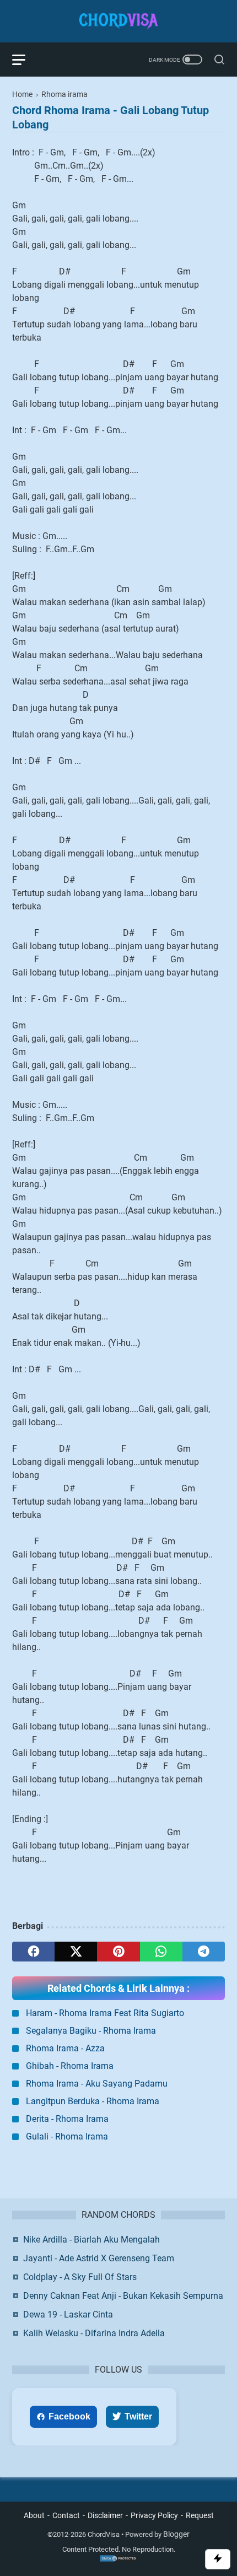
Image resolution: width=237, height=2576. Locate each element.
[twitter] (76, 1952)
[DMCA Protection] (118, 2560)
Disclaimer (105, 2515)
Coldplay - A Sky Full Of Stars (80, 2277)
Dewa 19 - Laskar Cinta (68, 2314)
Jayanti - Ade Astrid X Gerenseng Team (99, 2258)
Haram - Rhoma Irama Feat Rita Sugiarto (105, 2013)
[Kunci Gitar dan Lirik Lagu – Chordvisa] (118, 21)
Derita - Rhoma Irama (67, 2119)
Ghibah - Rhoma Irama (70, 2066)
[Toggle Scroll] (218, 2559)
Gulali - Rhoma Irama (67, 2136)
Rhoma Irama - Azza (65, 2048)
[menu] (25, 60)
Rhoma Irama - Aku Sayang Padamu (97, 2084)
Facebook (69, 2416)
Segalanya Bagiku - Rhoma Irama (91, 2031)
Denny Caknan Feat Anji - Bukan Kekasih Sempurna (123, 2296)
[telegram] (204, 1952)
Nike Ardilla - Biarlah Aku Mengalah (91, 2240)
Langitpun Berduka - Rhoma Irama (93, 2101)
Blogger (176, 2534)
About (34, 2515)
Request (200, 2515)
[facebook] (33, 1952)
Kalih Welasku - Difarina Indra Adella (94, 2333)
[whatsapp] (161, 1952)
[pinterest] (118, 1952)
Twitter (138, 2416)
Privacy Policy (154, 2515)
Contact (66, 2515)
